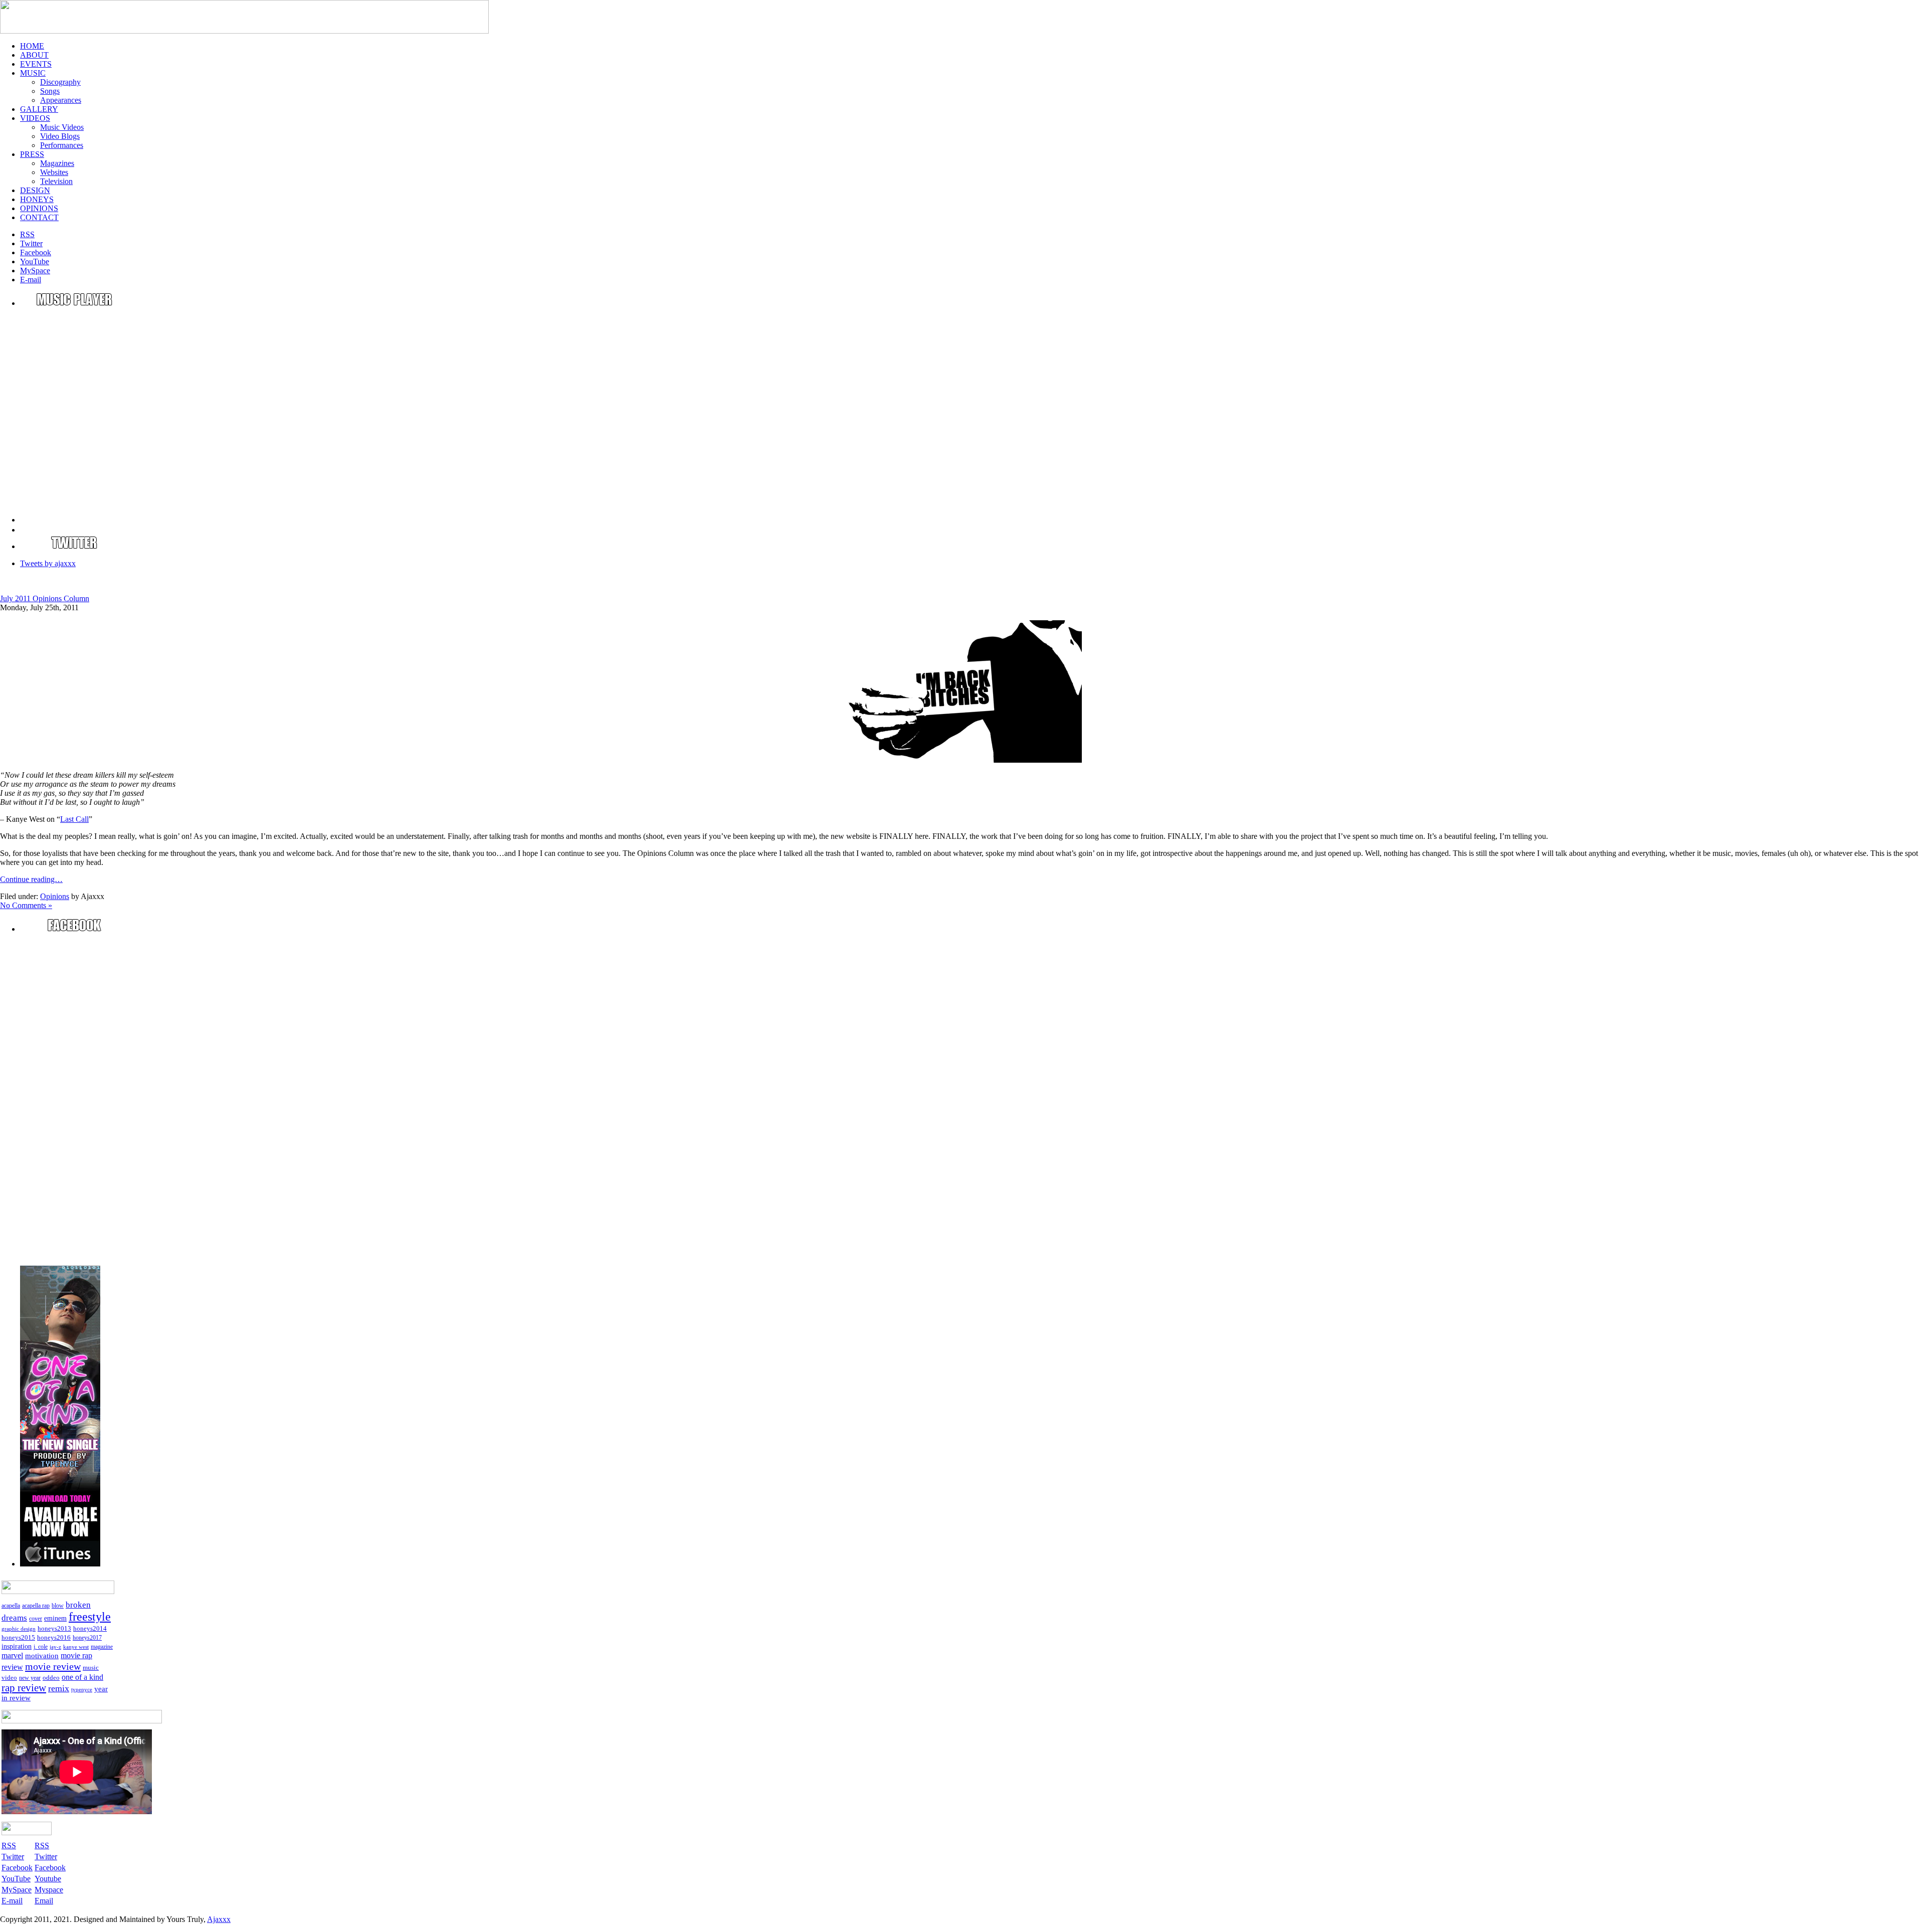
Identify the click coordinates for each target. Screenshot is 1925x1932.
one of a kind (82, 1677)
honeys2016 (54, 1637)
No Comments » (26, 905)
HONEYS (37, 199)
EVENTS (36, 64)
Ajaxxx (219, 1919)
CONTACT (39, 217)
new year (30, 1678)
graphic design (19, 1629)
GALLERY (39, 109)
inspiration (17, 1646)
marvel (12, 1655)
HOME (32, 46)
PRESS (32, 154)
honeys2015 (18, 1637)
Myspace (49, 1890)
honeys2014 (90, 1628)
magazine (102, 1647)
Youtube (48, 1879)
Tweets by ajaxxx (48, 563)
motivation (42, 1656)
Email (44, 1901)
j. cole (41, 1647)
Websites (54, 172)
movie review (53, 1666)
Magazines (57, 163)
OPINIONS (39, 208)
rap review (24, 1688)
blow (58, 1606)
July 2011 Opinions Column (45, 598)
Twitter (46, 1857)
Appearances (61, 100)
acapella (11, 1606)
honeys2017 (87, 1638)
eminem (55, 1618)
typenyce (82, 1690)
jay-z (55, 1647)
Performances (62, 145)
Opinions (55, 896)
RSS (42, 1846)
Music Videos (62, 127)
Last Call (74, 819)
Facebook (50, 1868)
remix (59, 1688)
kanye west (76, 1647)
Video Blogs (60, 136)
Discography (60, 82)
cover (36, 1619)
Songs (50, 91)
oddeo (51, 1678)
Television (56, 181)
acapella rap (36, 1606)
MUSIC (33, 73)
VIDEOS (35, 118)
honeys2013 (54, 1628)
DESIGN (35, 190)
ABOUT (34, 55)
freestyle (90, 1617)
